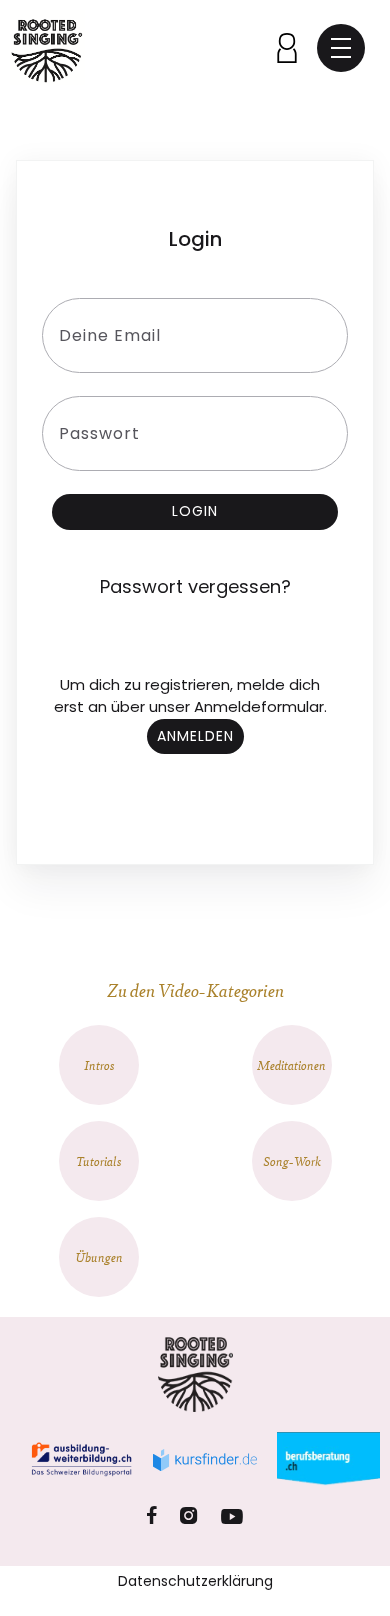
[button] (341, 48)
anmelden (195, 736)
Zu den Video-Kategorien (195, 989)
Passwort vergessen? (195, 586)
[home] (47, 47)
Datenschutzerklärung (195, 1581)
